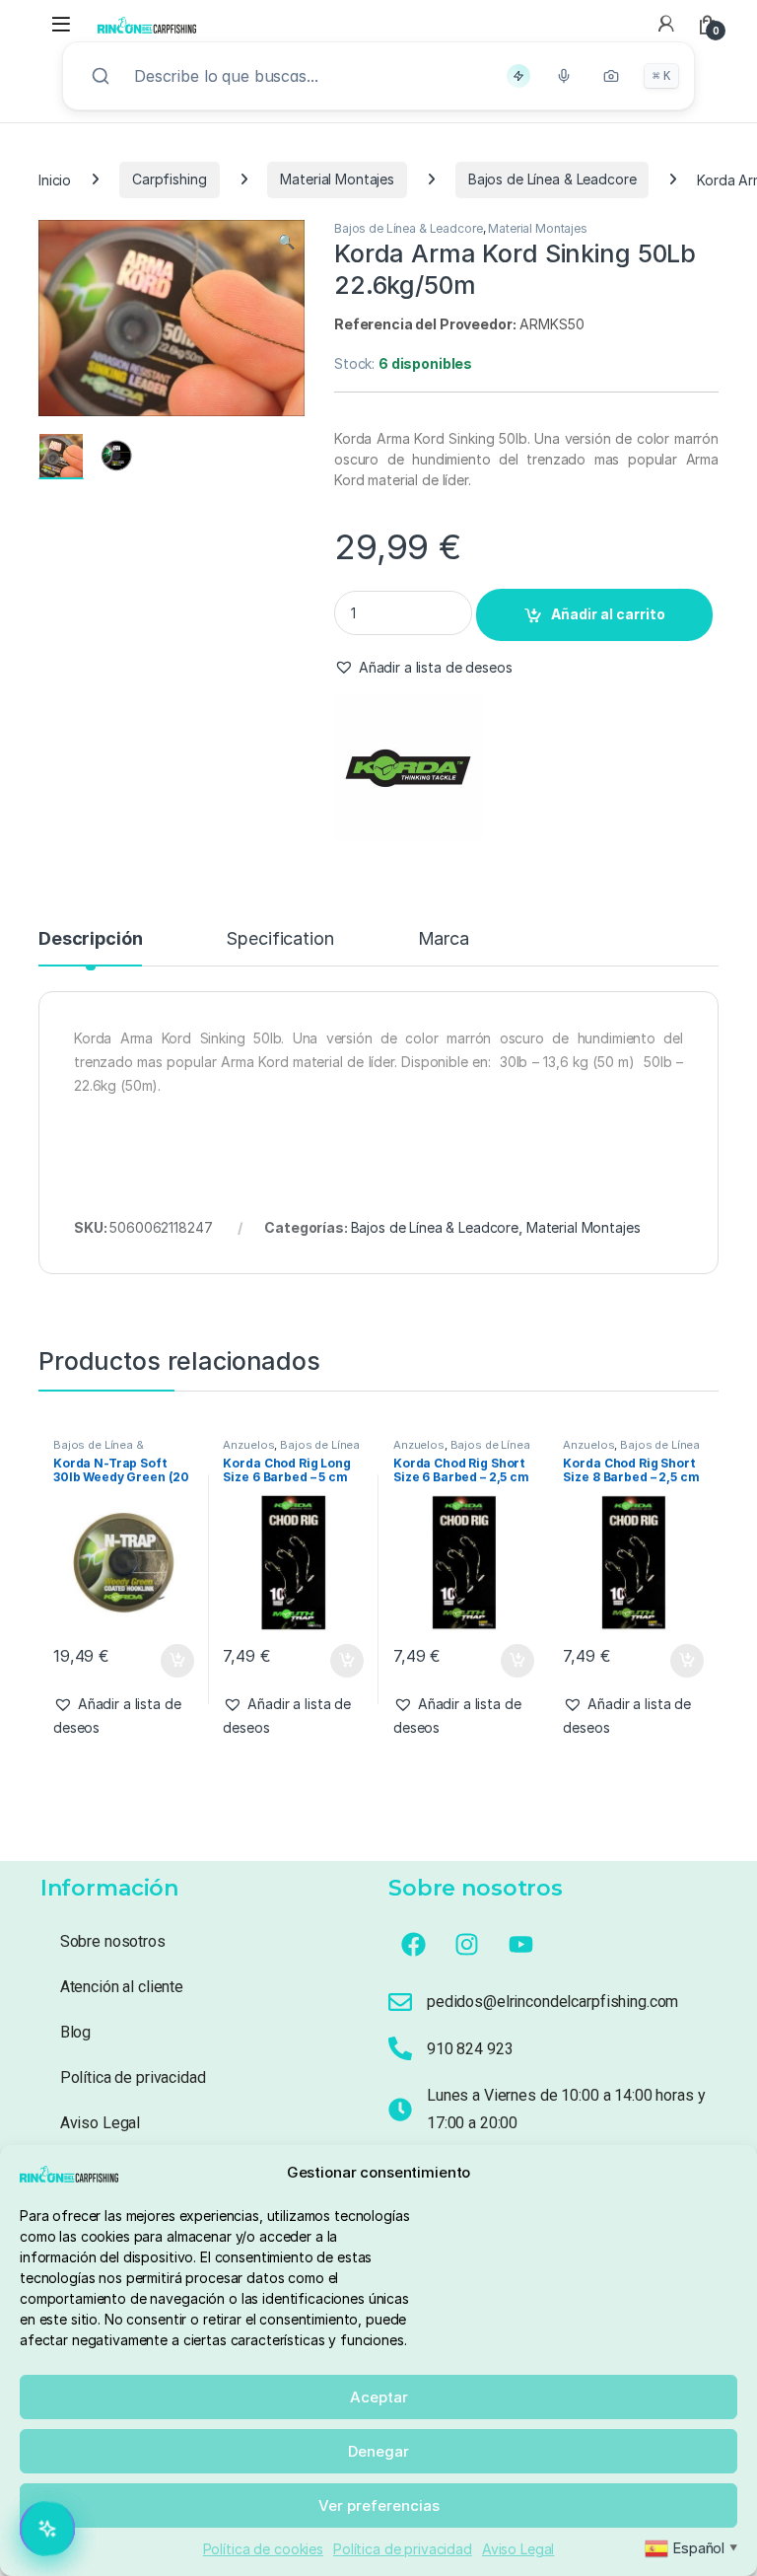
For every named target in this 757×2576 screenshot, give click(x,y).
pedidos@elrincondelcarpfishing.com (552, 2002)
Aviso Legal (518, 2549)
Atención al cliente (122, 1987)
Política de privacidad (403, 2549)
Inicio (55, 179)
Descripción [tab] (90, 939)
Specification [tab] (279, 939)
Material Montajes (337, 179)
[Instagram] (467, 1944)
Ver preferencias (379, 2505)
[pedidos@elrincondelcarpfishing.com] (400, 2002)
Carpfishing (169, 179)
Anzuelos (248, 1445)
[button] (286, 242)
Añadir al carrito (608, 614)
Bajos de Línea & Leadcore (552, 179)
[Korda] (408, 767)
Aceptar (379, 2397)
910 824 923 (470, 2049)
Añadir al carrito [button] (173, 1661)
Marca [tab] (444, 939)
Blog (75, 2032)
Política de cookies (263, 2549)
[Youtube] (521, 1944)
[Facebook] (413, 1944)
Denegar (378, 2451)
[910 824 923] (400, 2048)
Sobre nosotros (113, 1941)
